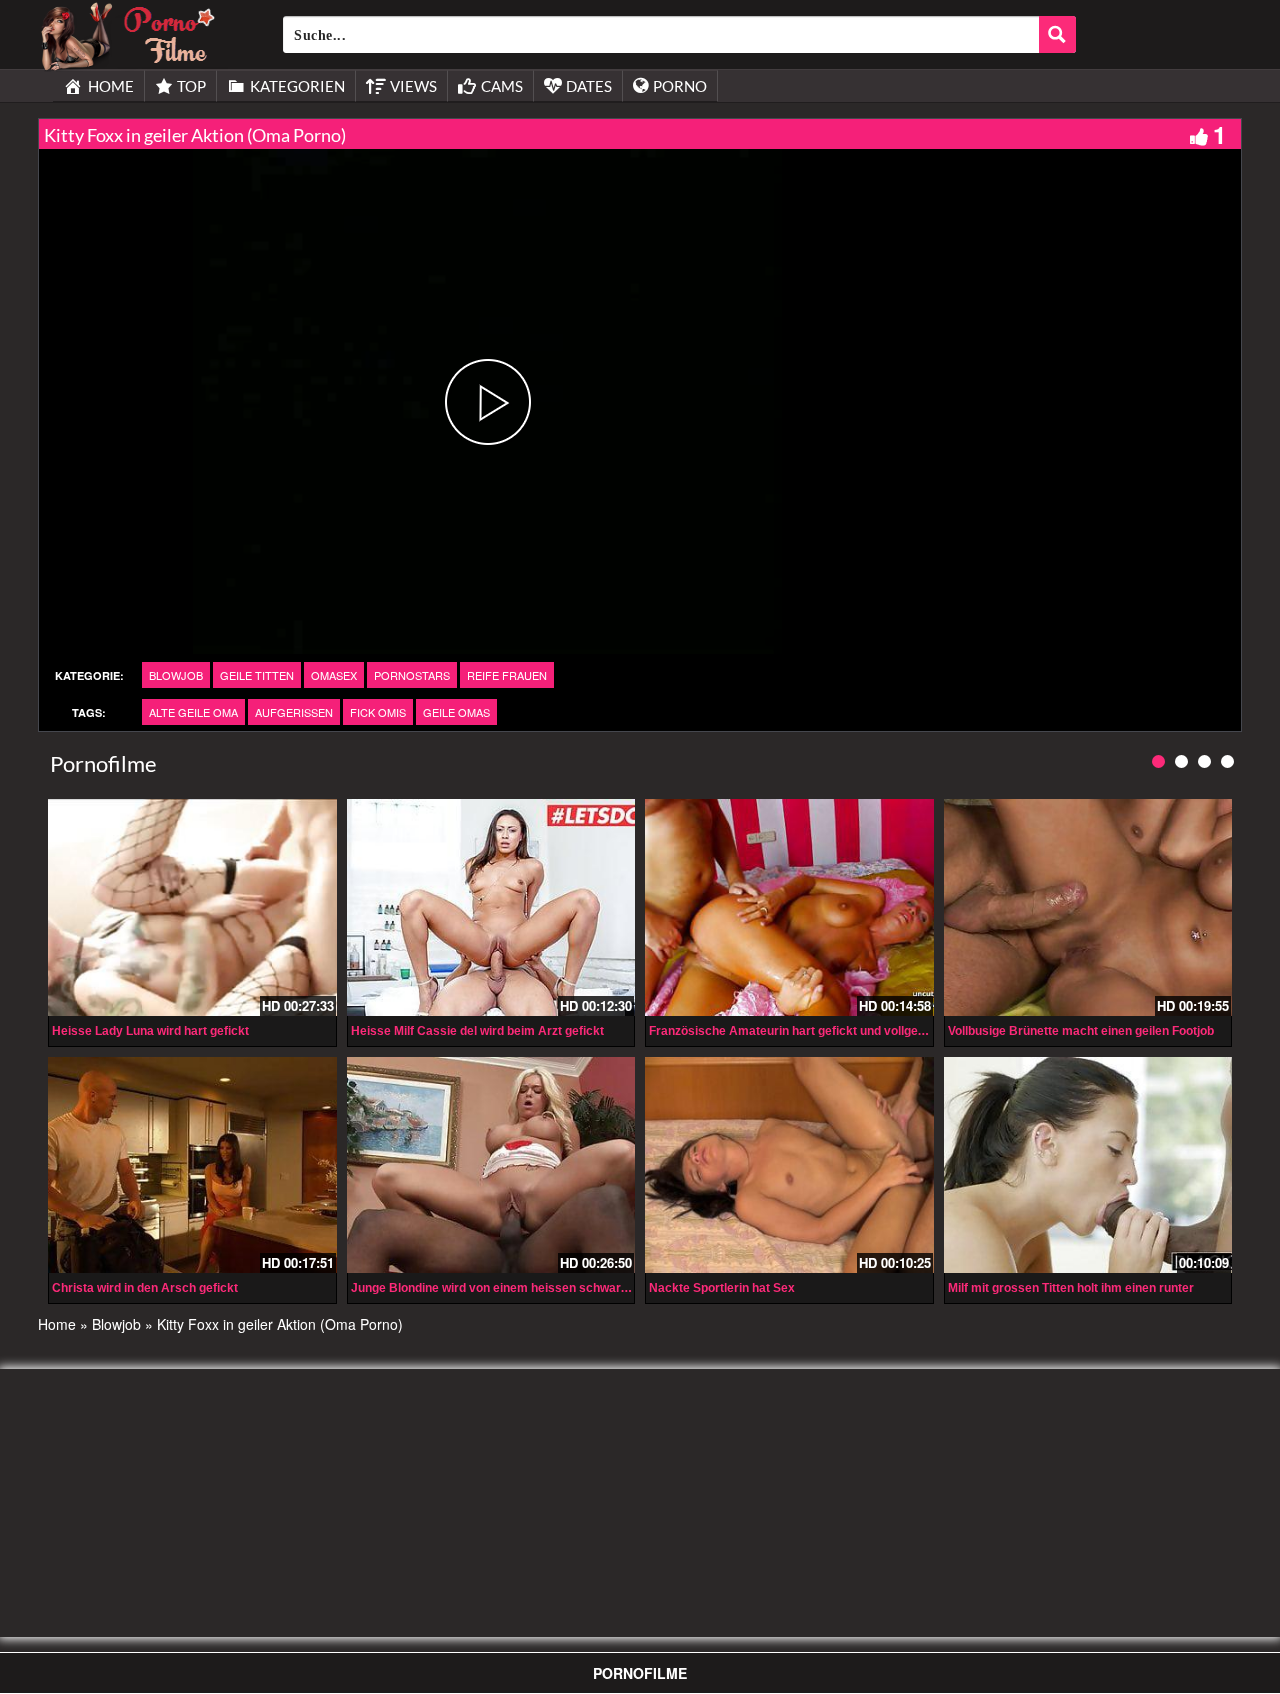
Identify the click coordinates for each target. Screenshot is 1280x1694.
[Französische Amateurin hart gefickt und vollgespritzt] (789, 907)
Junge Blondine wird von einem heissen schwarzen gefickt (517, 1288)
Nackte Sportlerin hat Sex (722, 1288)
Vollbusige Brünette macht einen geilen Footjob (1081, 1031)
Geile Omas (456, 712)
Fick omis (378, 712)
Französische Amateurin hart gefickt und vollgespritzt (801, 1031)
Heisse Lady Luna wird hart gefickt (150, 1031)
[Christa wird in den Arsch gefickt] (192, 1165)
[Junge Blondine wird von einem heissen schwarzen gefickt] (491, 1165)
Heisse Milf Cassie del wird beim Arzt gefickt (477, 1031)
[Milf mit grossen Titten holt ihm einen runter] (1088, 1165)
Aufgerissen (294, 712)
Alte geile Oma (193, 712)
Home (57, 1324)
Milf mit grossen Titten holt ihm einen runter (1071, 1288)
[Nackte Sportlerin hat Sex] (789, 1165)
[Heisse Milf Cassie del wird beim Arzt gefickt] (491, 907)
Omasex (334, 675)
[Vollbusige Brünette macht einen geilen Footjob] (1088, 907)
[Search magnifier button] (1057, 34)
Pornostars (412, 675)
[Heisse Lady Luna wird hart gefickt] (192, 907)
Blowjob (176, 675)
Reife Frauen (507, 675)
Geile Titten (257, 675)
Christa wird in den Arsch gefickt (145, 1288)
